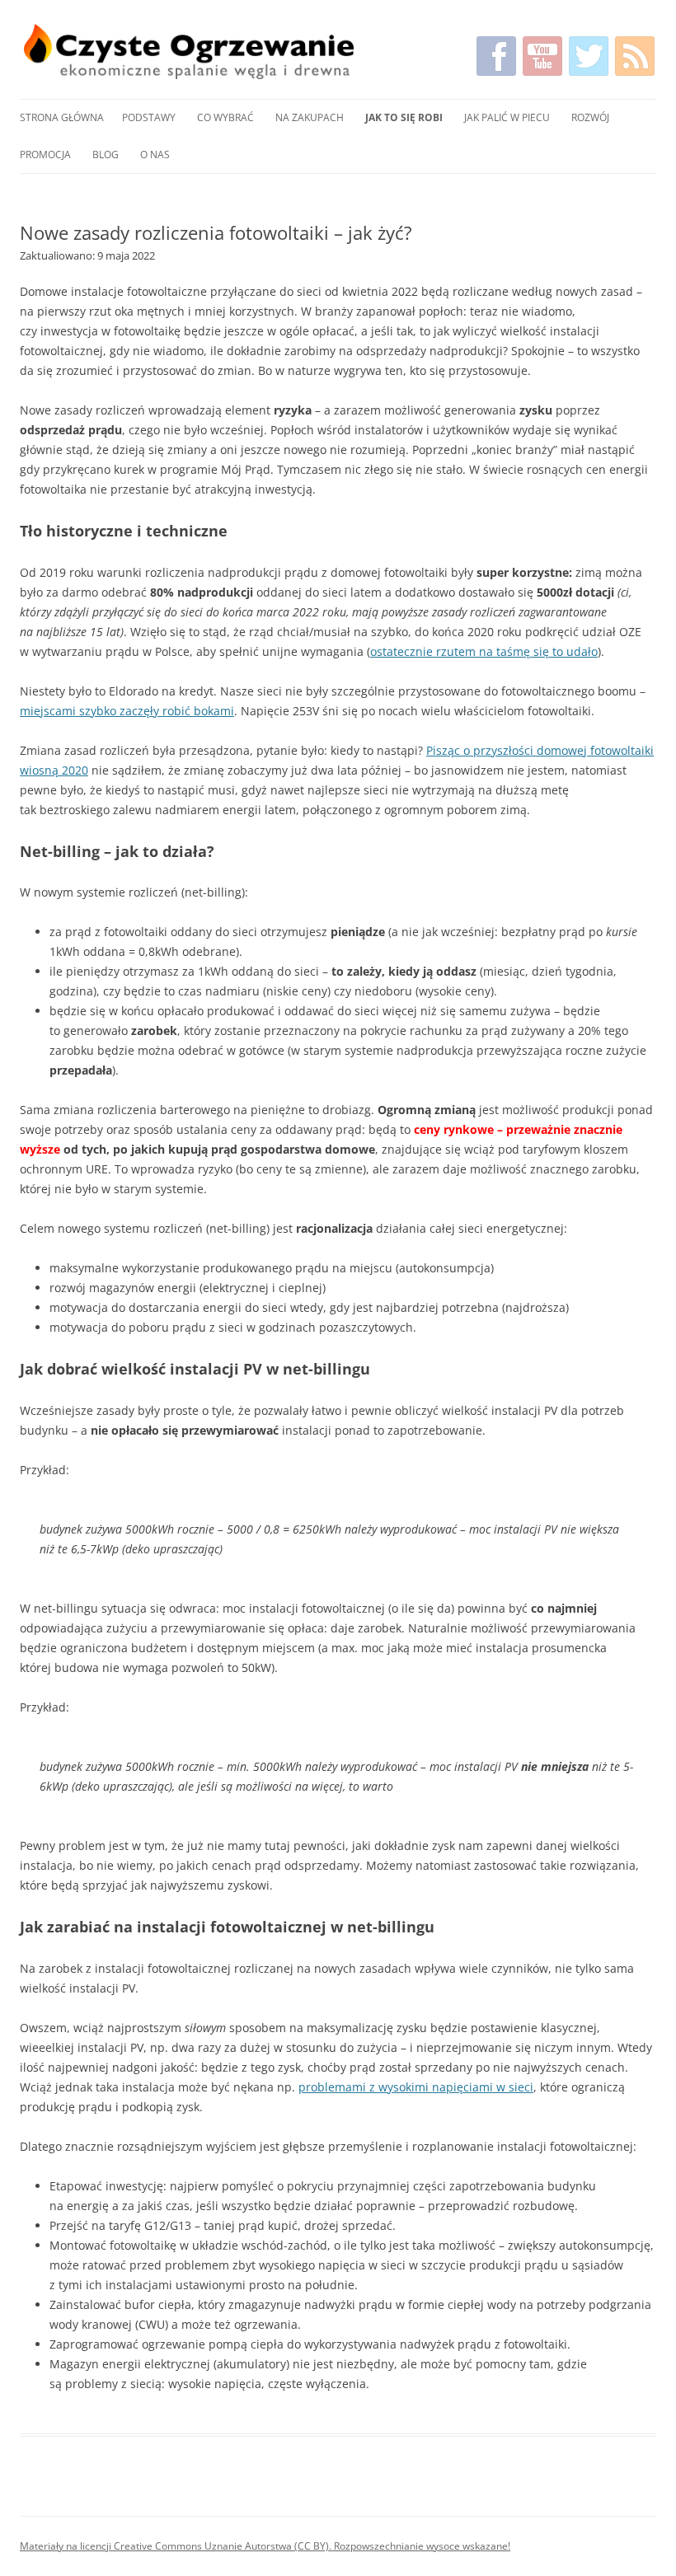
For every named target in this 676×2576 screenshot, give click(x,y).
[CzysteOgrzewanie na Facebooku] (496, 56)
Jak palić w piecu (507, 117)
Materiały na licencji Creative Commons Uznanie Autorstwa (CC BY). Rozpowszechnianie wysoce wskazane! (265, 2546)
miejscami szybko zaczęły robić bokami (127, 711)
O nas (155, 155)
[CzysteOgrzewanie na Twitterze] (589, 56)
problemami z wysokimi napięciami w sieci (416, 2087)
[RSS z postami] (635, 56)
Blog (106, 155)
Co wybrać (225, 117)
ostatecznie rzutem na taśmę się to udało (484, 651)
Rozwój (590, 117)
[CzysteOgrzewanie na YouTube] (542, 56)
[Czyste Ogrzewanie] (189, 52)
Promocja (45, 155)
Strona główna (62, 117)
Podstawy (149, 117)
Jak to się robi (404, 117)
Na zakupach (310, 117)
